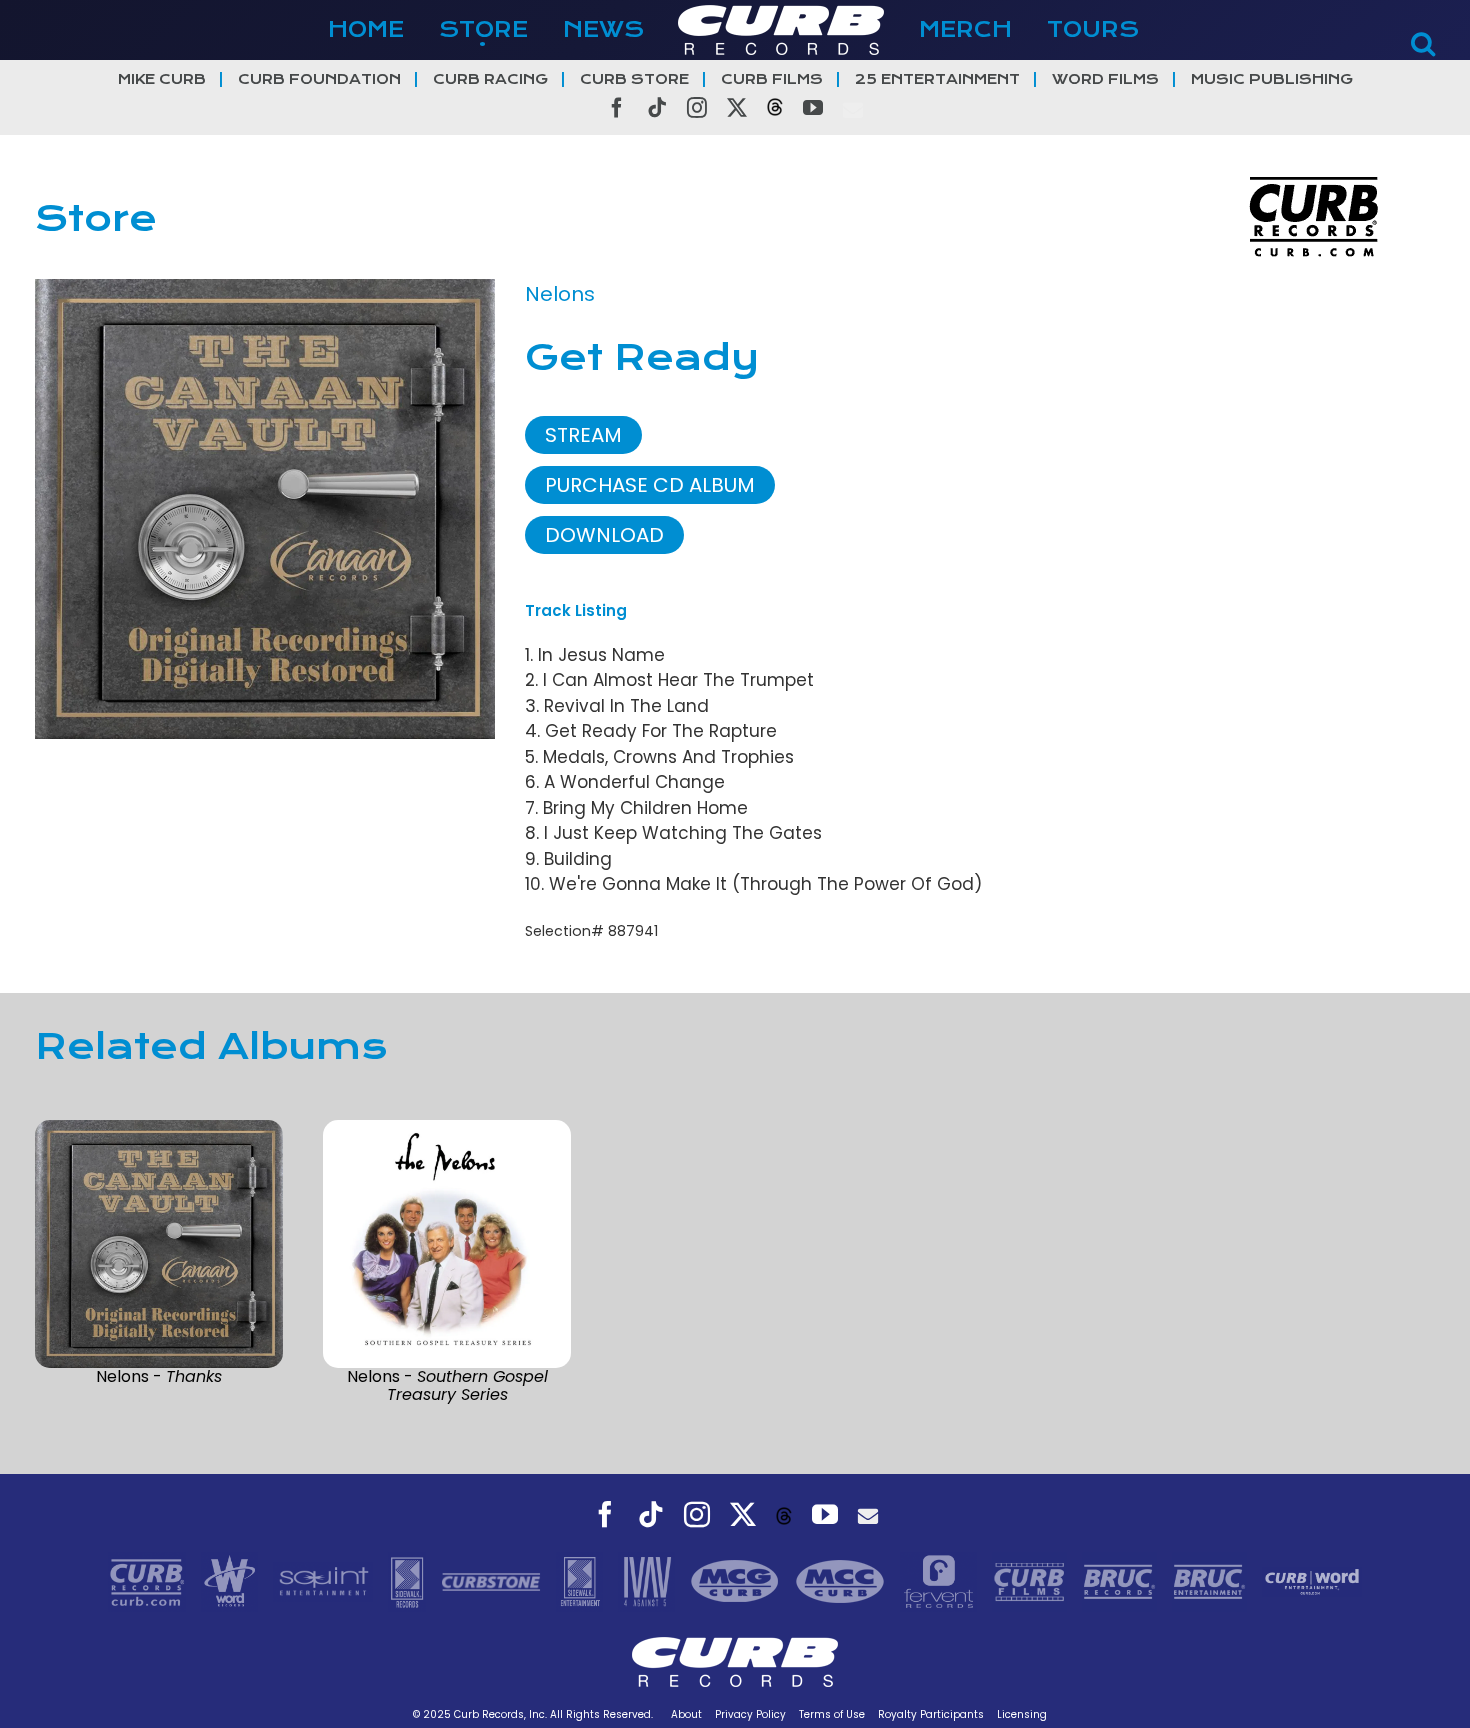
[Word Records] (232, 1580)
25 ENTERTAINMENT (937, 79)
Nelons (560, 294)
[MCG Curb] (737, 1580)
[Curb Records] (149, 1580)
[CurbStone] (493, 1580)
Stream (583, 435)
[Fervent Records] (941, 1580)
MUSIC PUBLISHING (1272, 79)
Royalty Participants (931, 1714)
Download (604, 535)
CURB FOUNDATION (319, 79)
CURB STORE (634, 79)
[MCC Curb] (842, 1580)
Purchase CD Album (650, 485)
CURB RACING (490, 79)
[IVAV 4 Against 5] (649, 1580)
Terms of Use (832, 1714)
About (686, 1714)
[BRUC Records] (1122, 1580)
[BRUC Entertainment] (1212, 1580)
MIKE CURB (162, 79)
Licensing (1022, 1714)
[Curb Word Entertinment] (1312, 1580)
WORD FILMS (1105, 79)
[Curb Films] (1032, 1580)
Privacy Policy (750, 1714)
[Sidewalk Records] (409, 1580)
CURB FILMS (772, 79)
